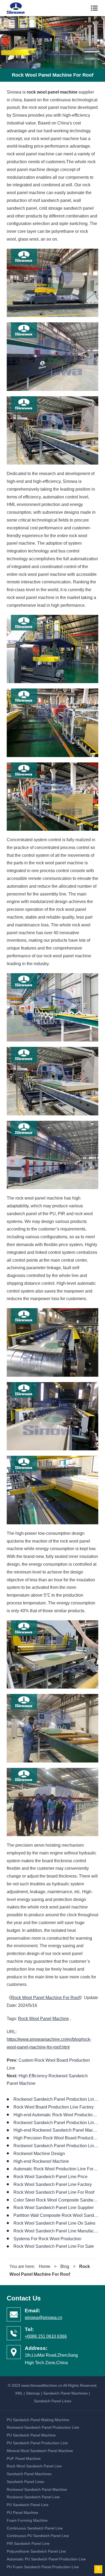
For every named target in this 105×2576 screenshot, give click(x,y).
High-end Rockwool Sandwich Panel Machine (57, 2130)
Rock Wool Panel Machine (43, 2019)
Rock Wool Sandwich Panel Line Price (50, 2177)
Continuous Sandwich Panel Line (35, 2528)
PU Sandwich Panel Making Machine (38, 2420)
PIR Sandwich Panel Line (28, 2543)
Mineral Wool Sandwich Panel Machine (40, 2451)
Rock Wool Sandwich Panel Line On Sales (54, 2223)
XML (19, 2393)
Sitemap (33, 2393)
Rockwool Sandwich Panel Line (33, 2497)
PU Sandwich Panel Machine (31, 2435)
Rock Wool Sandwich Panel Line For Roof (54, 2192)
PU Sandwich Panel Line (28, 2505)
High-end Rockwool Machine (41, 2161)
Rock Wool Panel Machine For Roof (45, 1998)
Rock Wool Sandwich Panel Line (34, 2466)
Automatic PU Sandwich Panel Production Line (46, 2559)
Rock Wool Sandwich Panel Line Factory (53, 2184)
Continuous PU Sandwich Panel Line (38, 2536)
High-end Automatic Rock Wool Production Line (59, 2115)
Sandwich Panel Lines (53, 2401)
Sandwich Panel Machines (65, 2393)
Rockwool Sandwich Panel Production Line (43, 2427)
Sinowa (19, 8)
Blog (65, 2266)
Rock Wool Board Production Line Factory (54, 2107)
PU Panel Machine (22, 2513)
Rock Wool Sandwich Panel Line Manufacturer (58, 2231)
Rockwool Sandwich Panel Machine (37, 2489)
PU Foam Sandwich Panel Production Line (43, 2567)
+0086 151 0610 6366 (46, 2336)
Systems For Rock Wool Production (47, 2239)
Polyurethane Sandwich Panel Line (36, 2551)
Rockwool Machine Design (39, 2154)
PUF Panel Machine (24, 2459)
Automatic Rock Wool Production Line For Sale (58, 2169)
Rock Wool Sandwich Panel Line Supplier (54, 2208)
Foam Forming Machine (27, 2520)
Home (45, 2266)
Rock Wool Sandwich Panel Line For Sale (54, 2246)
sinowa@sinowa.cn (43, 2318)
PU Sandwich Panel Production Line (37, 2443)
